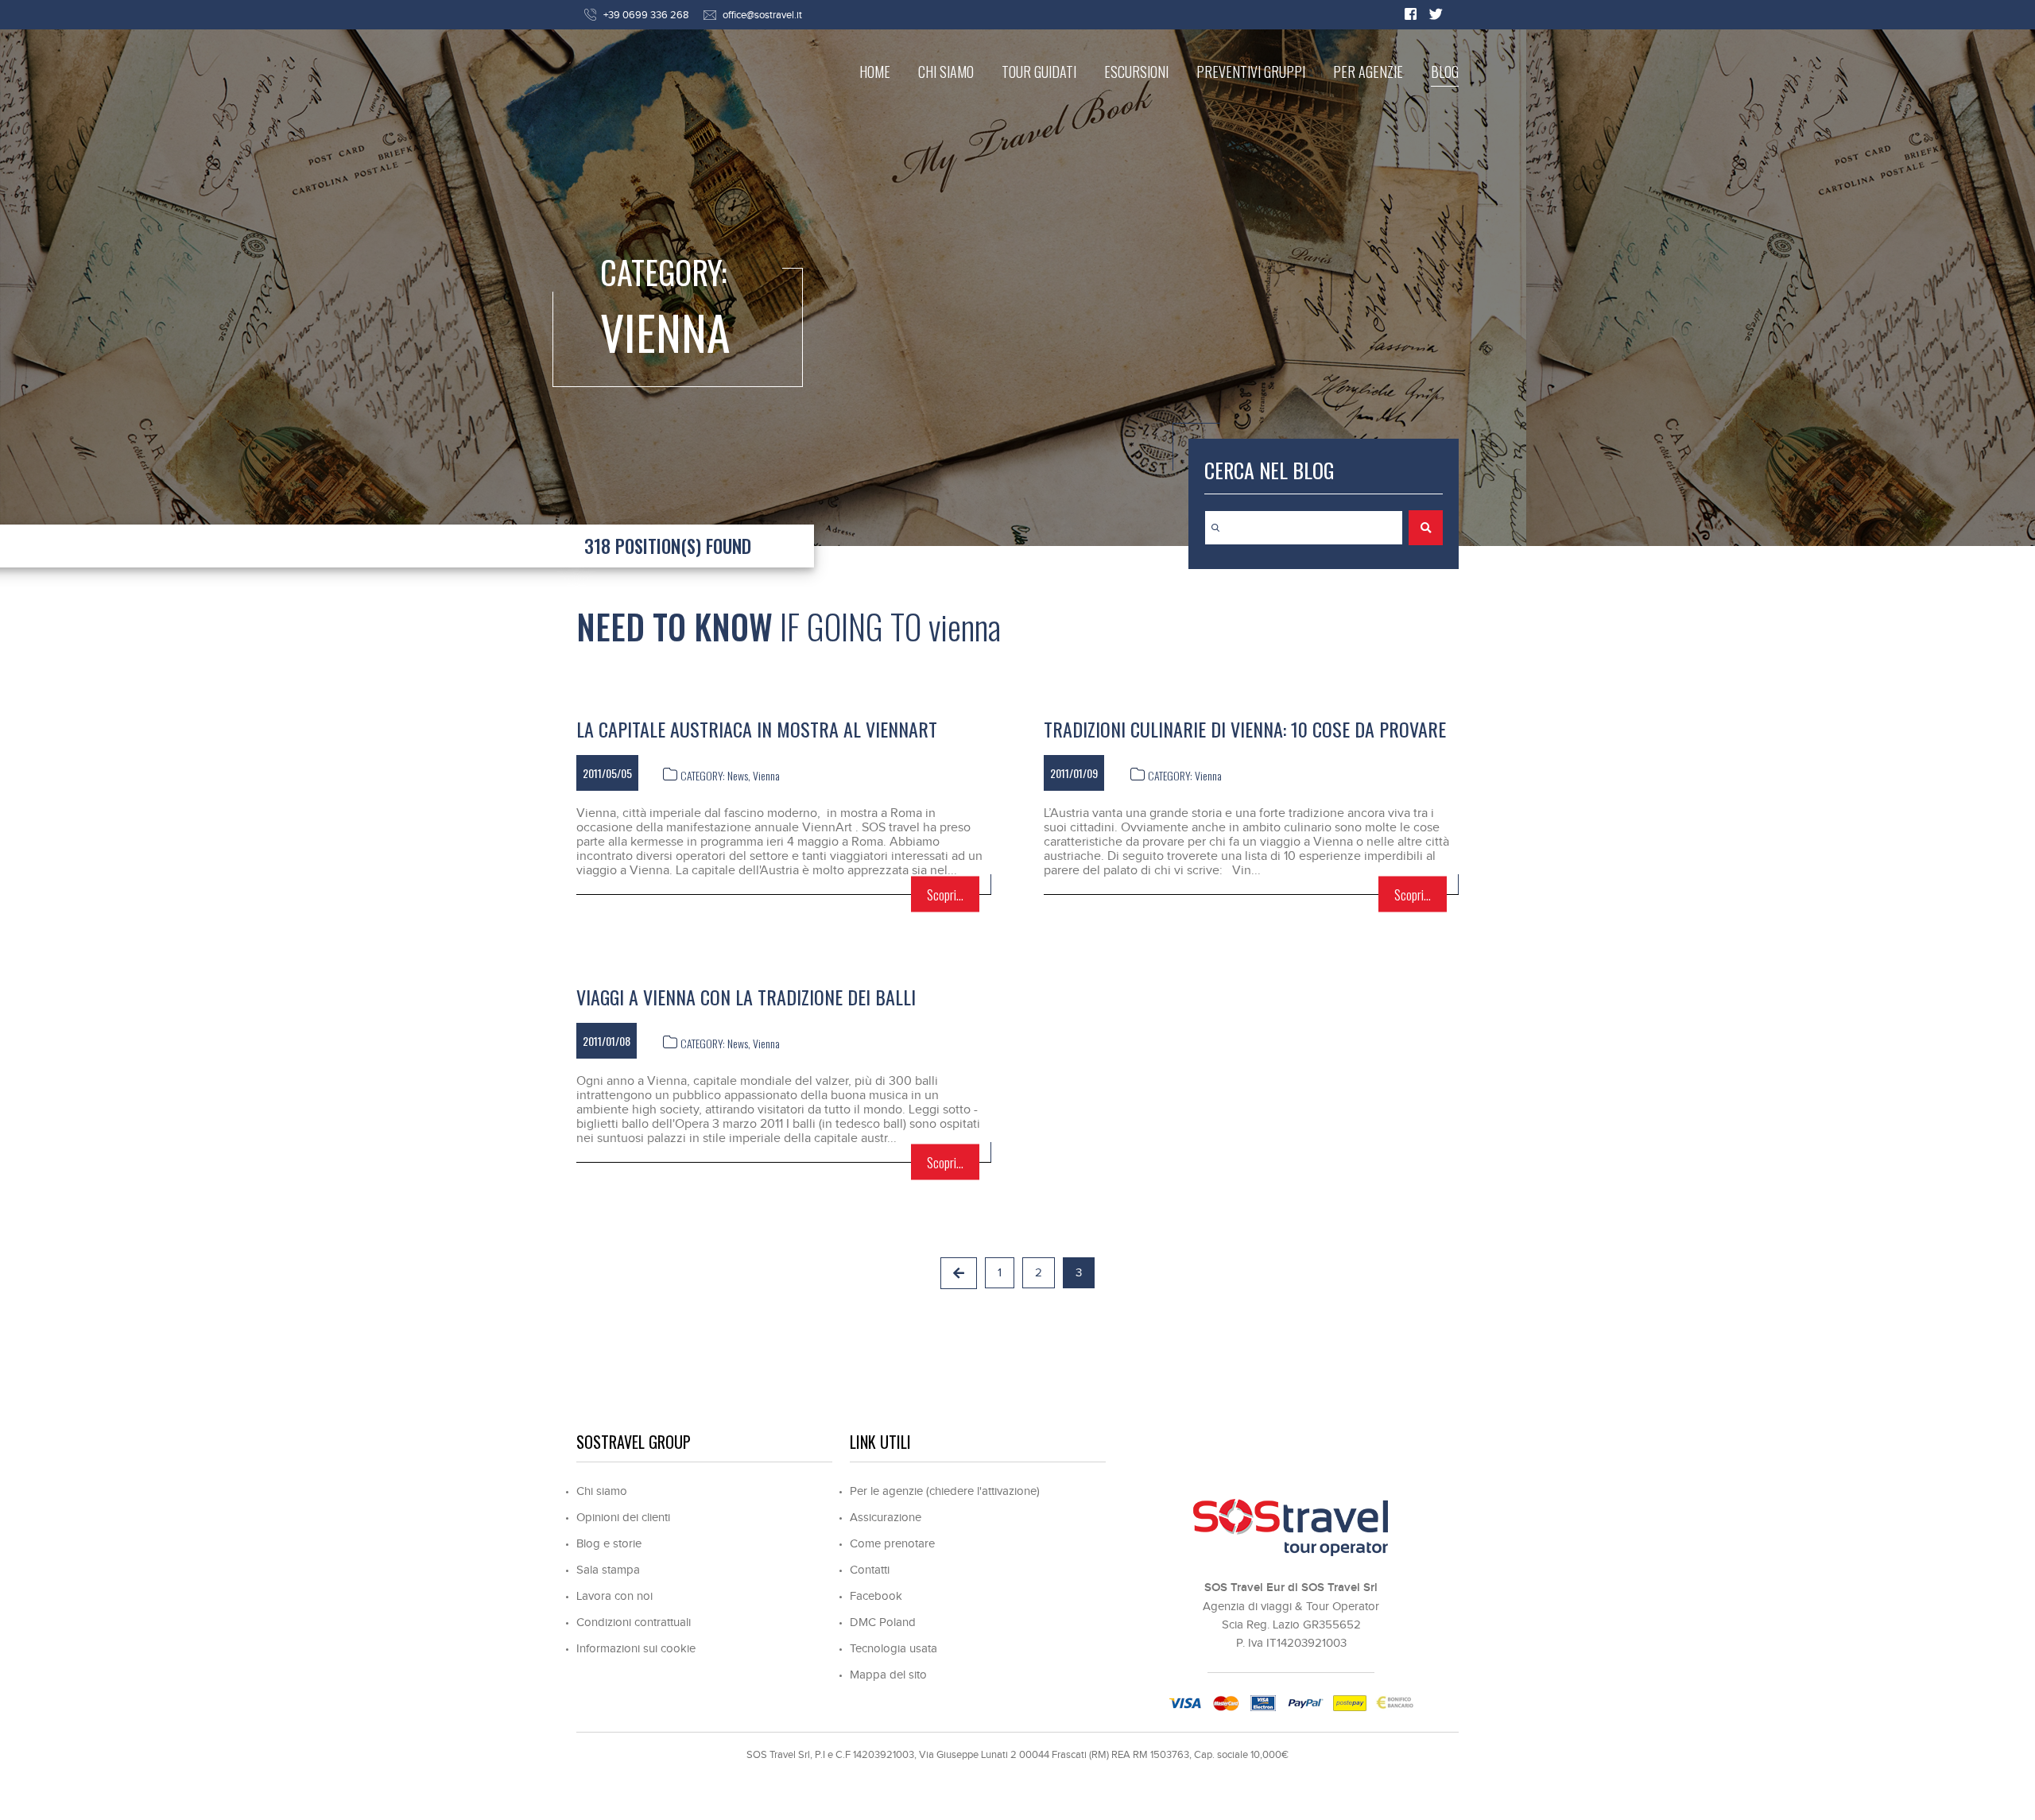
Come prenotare (892, 1544)
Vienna (766, 775)
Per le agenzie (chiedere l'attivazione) (945, 1491)
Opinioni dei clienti (623, 1518)
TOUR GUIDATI (1039, 72)
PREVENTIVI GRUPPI (1251, 72)
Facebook (876, 1596)
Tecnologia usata (893, 1649)
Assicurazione (886, 1518)
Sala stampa (608, 1570)
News (738, 775)
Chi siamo (602, 1491)
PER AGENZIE (1368, 72)
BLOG (1445, 72)
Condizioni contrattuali (634, 1623)
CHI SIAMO (946, 72)
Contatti (870, 1570)
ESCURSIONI (1136, 72)
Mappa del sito (888, 1675)
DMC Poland (883, 1623)
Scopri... (945, 895)
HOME (875, 72)
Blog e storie (609, 1544)
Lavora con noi (614, 1596)
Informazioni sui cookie (636, 1649)
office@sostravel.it (762, 15)
